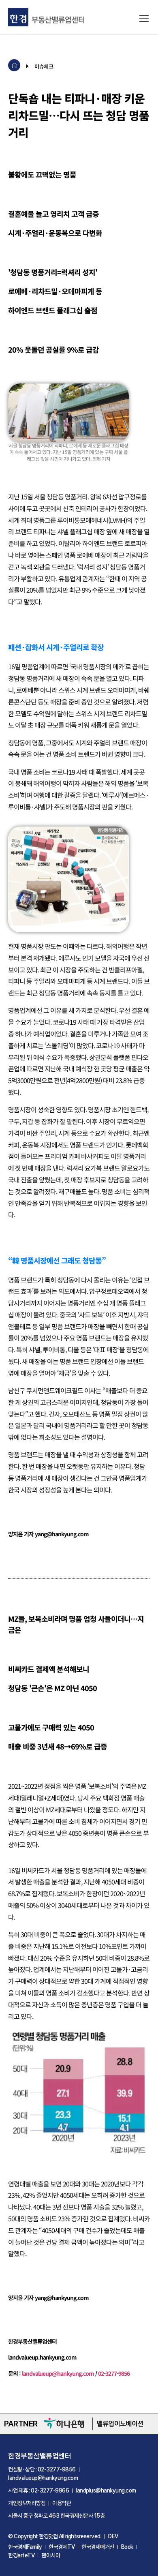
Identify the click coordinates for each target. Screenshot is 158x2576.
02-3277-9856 (114, 2373)
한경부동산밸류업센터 (39, 2456)
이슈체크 (44, 66)
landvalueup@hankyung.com (58, 2373)
